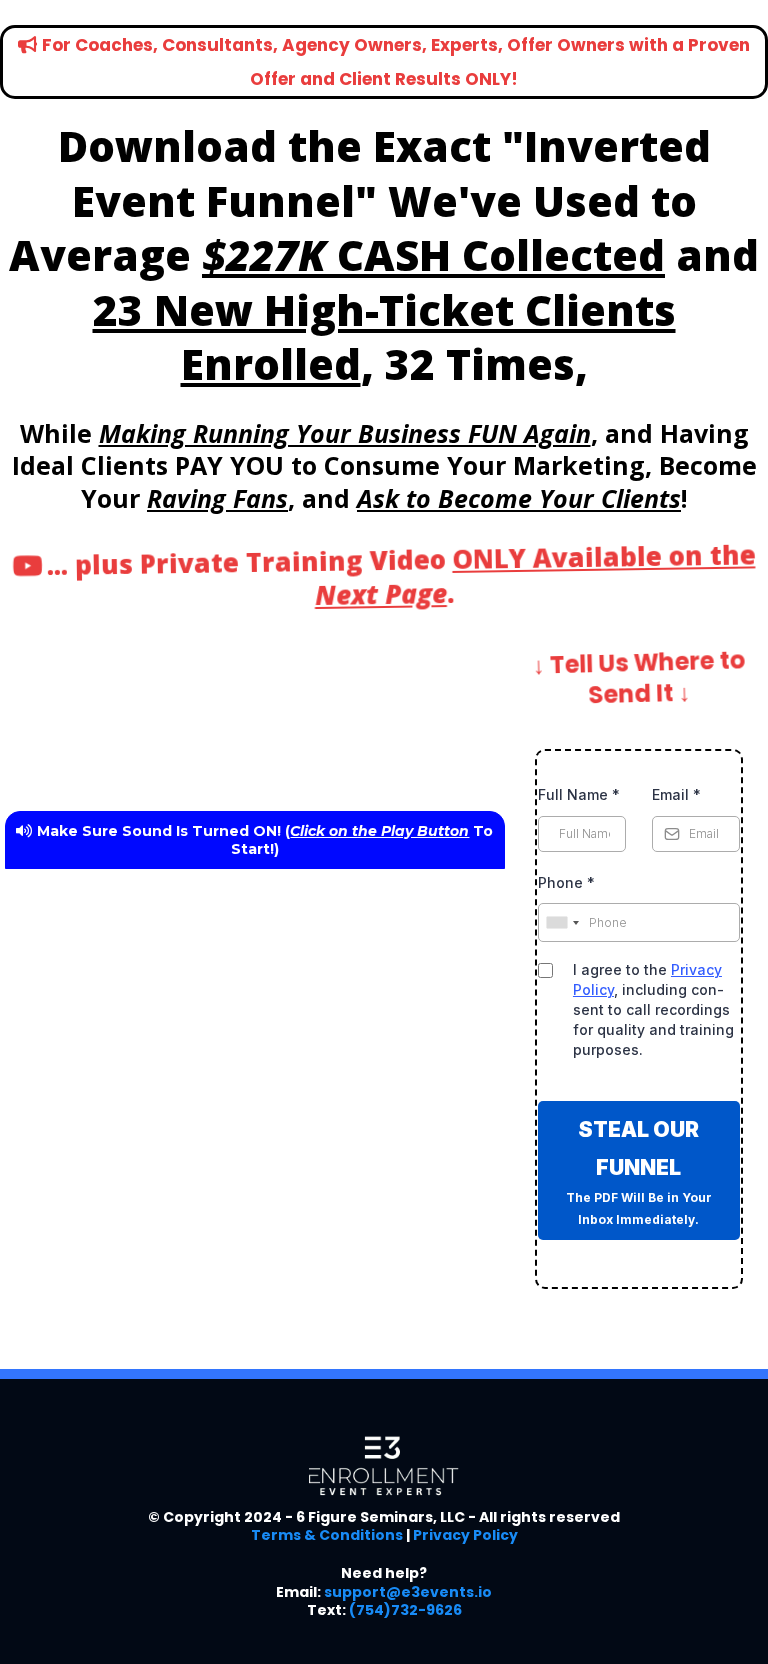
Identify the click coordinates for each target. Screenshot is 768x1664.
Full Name (579, 794)
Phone (566, 882)
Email (676, 794)
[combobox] (562, 923)
